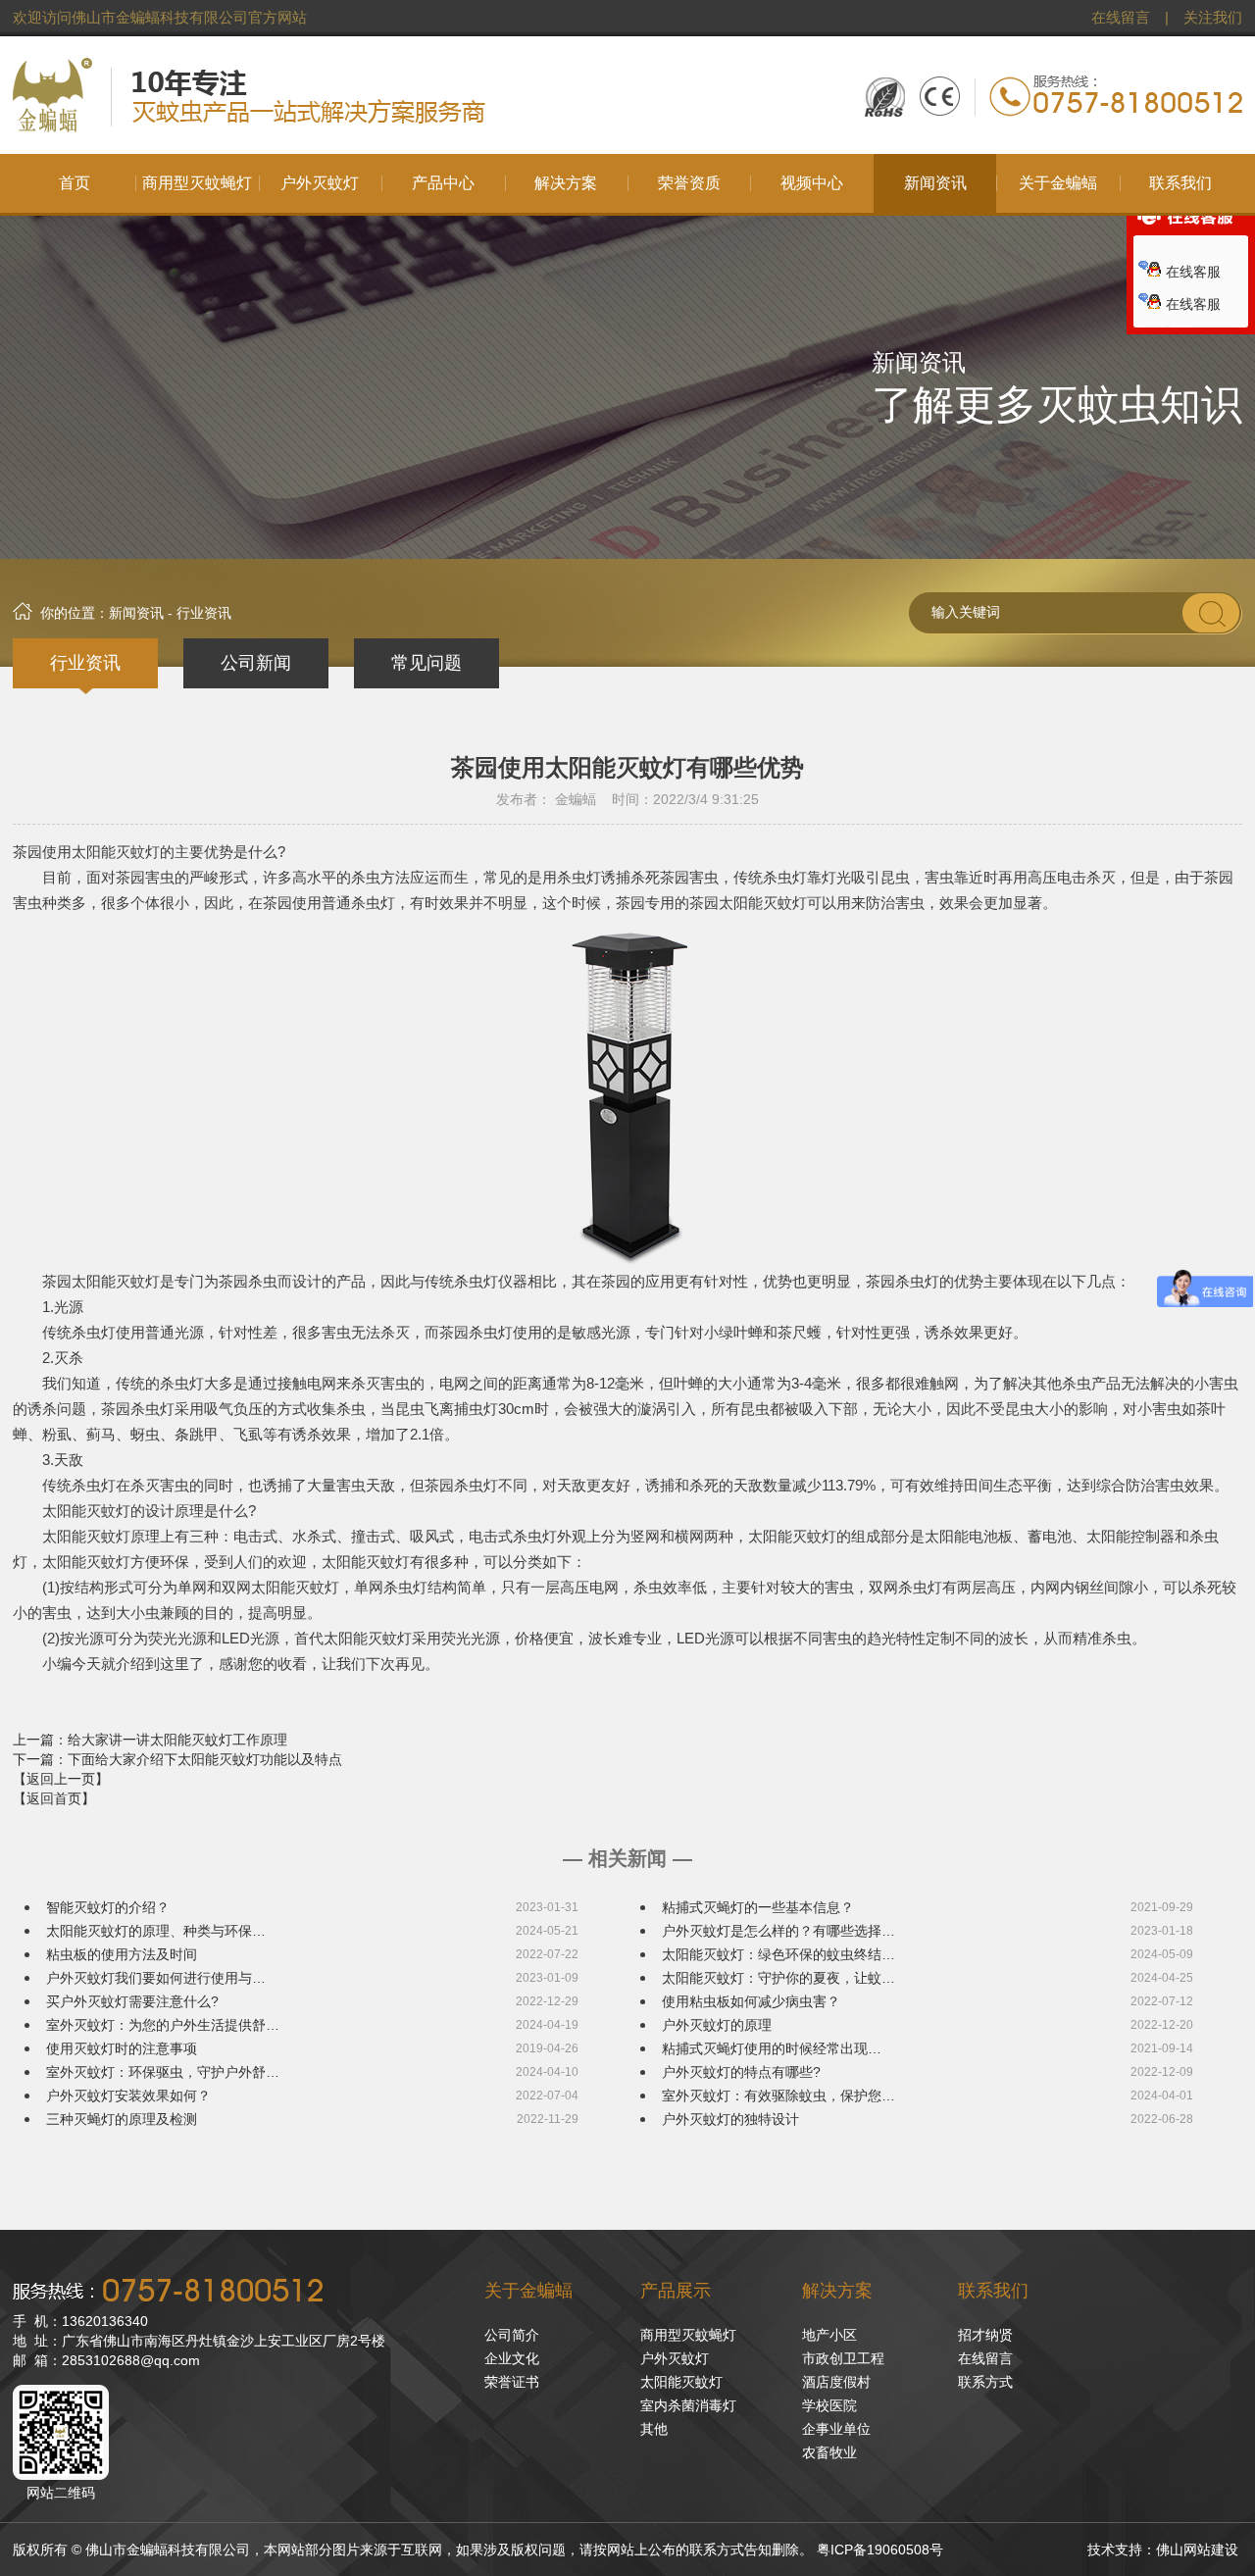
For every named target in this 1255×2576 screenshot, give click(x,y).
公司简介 (512, 2335)
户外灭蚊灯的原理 (717, 2025)
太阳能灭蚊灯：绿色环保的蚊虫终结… (778, 1954)
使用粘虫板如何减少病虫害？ (751, 2001)
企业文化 (512, 2358)
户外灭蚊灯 (675, 2358)
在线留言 (1121, 18)
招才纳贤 (985, 2335)
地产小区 (829, 2335)
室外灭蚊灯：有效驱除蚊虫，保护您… (778, 2096)
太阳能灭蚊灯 (681, 2382)
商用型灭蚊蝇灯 (688, 2335)
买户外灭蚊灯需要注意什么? (132, 2001)
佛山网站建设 (1197, 2550)
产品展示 (676, 2291)
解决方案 (837, 2291)
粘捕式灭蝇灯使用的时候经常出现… (772, 2048)
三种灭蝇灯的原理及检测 (122, 2119)
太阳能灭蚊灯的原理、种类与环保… (156, 1931)
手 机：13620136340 (80, 2321)
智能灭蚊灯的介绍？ (108, 1907)
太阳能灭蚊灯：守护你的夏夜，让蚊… (778, 1978)
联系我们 (993, 2291)
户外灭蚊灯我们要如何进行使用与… (156, 1978)
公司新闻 (256, 663)
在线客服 (1193, 272)
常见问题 (427, 663)
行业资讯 (85, 663)
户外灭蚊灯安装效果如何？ (128, 2096)
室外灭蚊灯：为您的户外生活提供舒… (163, 2025)
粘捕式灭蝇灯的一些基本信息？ (758, 1907)
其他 (654, 2429)
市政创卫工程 (843, 2358)
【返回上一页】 (61, 1779)
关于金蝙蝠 (528, 2291)
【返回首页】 (54, 1798)
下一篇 (177, 1759)
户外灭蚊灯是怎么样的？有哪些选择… (778, 1931)
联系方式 (985, 2382)
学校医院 (829, 2405)
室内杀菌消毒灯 (688, 2405)
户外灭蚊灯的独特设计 (730, 2119)
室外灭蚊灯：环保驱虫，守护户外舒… (163, 2072)
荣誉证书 (512, 2382)
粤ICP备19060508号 (880, 2550)
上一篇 (150, 1740)
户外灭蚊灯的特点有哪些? (741, 2072)
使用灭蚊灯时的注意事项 (122, 2048)
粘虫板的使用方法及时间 (122, 1954)
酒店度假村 (836, 2382)
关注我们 (1213, 18)
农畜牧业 (829, 2452)
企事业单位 (836, 2429)
